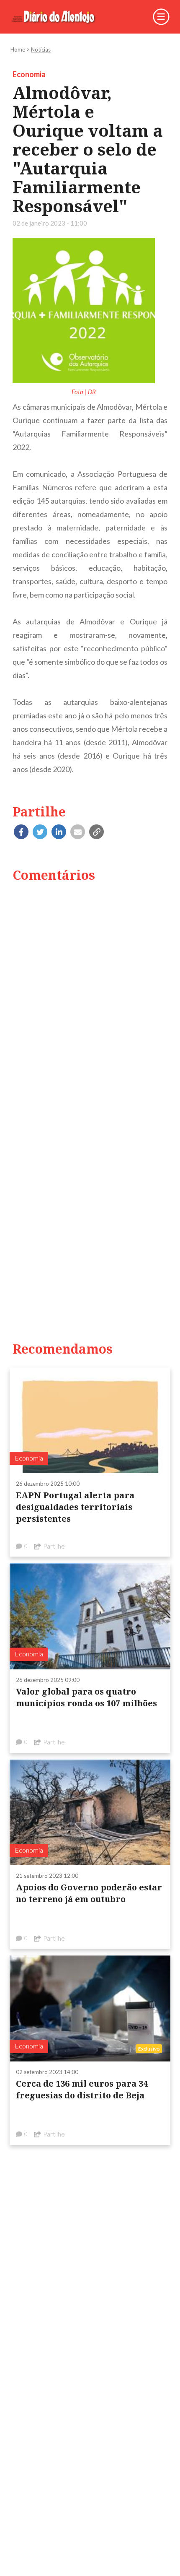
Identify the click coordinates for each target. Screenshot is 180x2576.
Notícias (41, 49)
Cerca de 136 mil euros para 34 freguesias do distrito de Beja (82, 2089)
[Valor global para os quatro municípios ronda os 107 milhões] (90, 1616)
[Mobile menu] (161, 17)
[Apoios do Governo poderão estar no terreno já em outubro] (90, 1812)
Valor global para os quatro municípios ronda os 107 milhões (86, 1697)
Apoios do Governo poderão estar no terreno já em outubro (89, 1893)
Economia (29, 74)
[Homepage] (59, 17)
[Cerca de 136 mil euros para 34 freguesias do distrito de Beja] (90, 2008)
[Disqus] (90, 997)
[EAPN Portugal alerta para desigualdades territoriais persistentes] (90, 1420)
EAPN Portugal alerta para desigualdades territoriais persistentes (75, 1507)
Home (18, 49)
